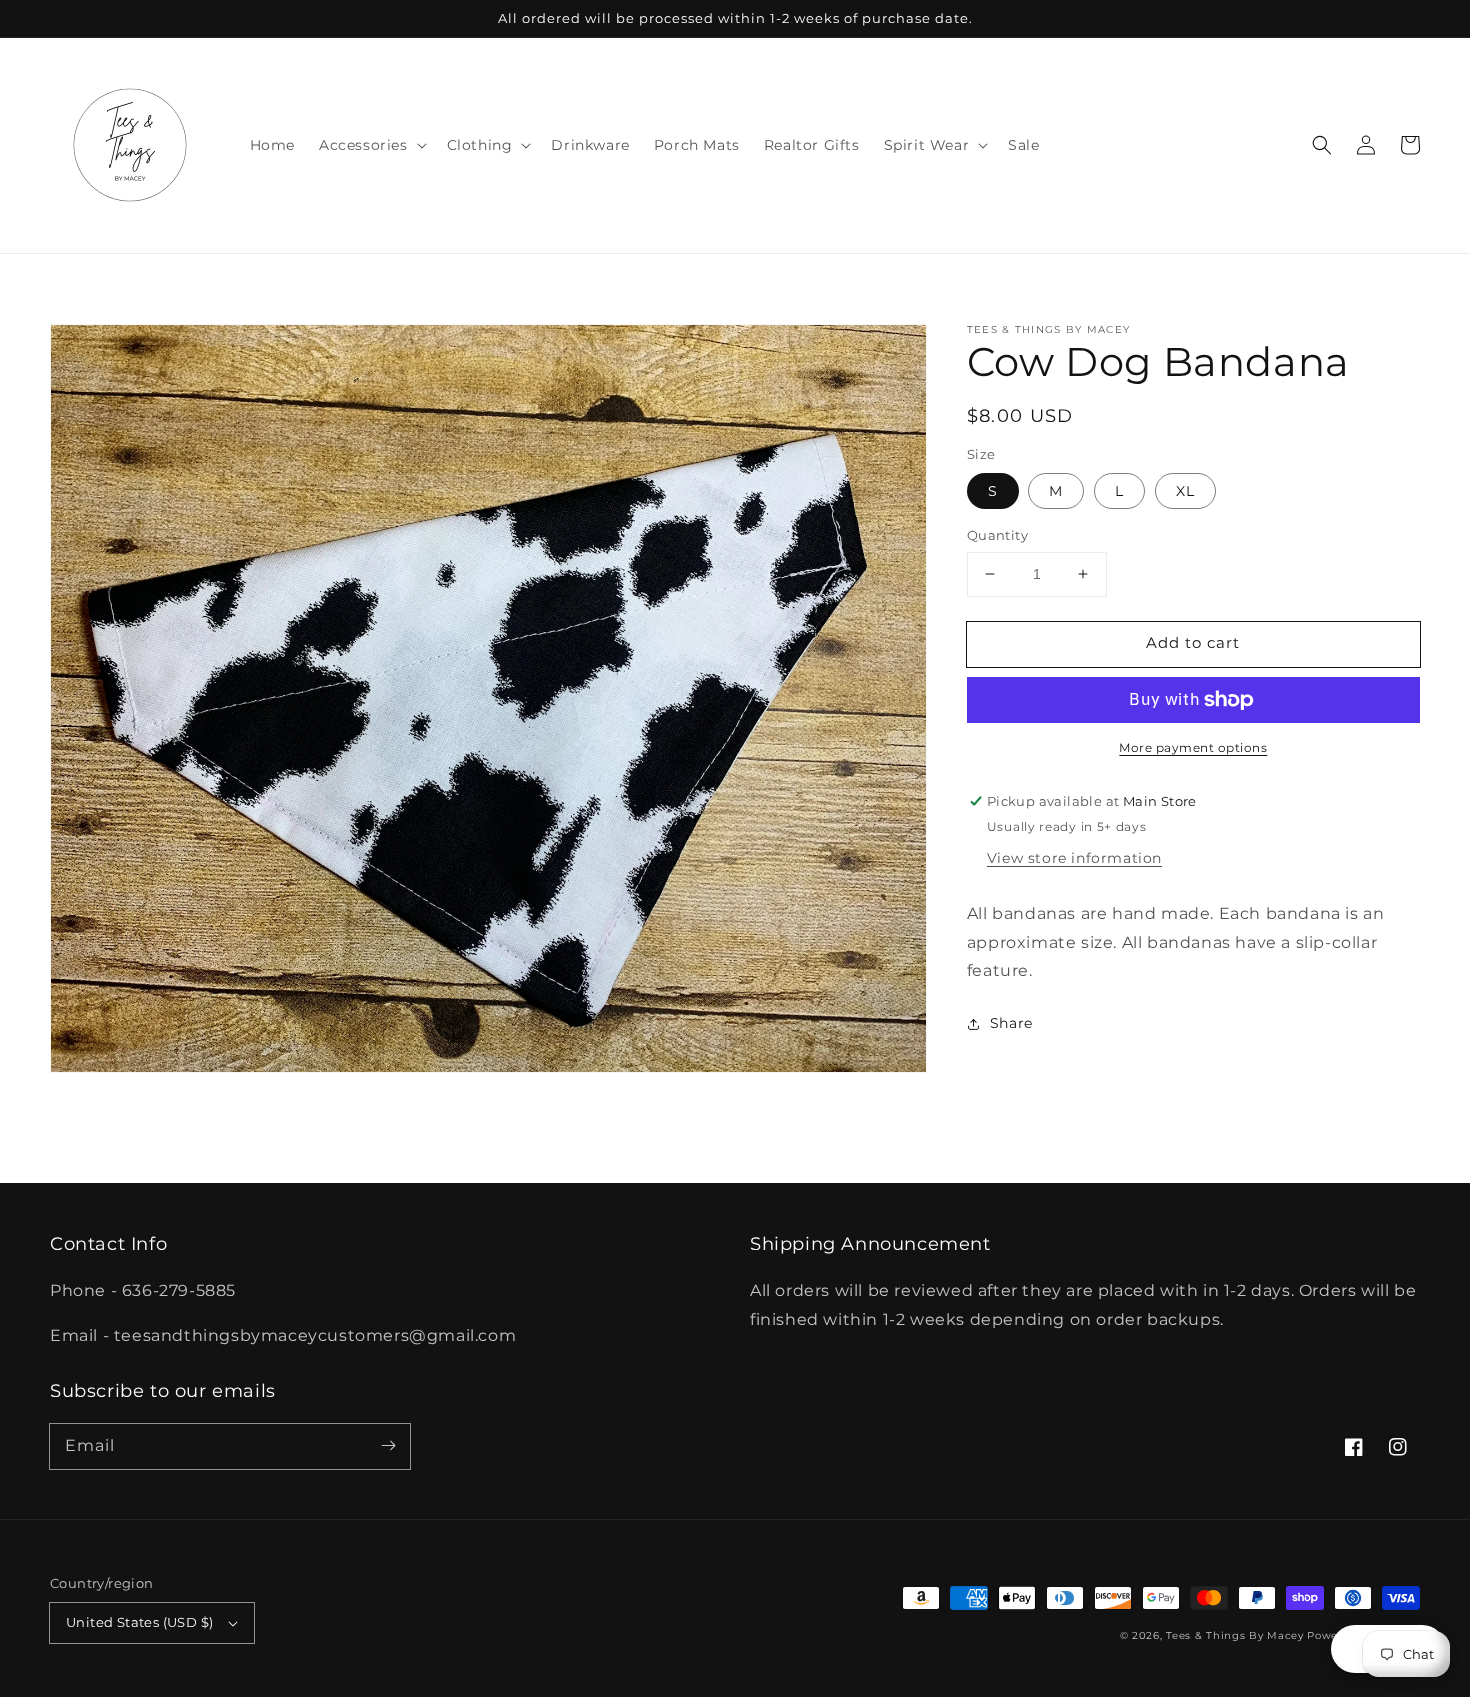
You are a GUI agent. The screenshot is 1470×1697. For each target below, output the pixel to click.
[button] (1322, 145)
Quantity (997, 535)
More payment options (1193, 747)
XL (1185, 491)
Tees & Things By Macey (1234, 1635)
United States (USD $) (139, 1622)
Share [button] (1011, 1023)
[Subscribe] (388, 1446)
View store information (1074, 858)
